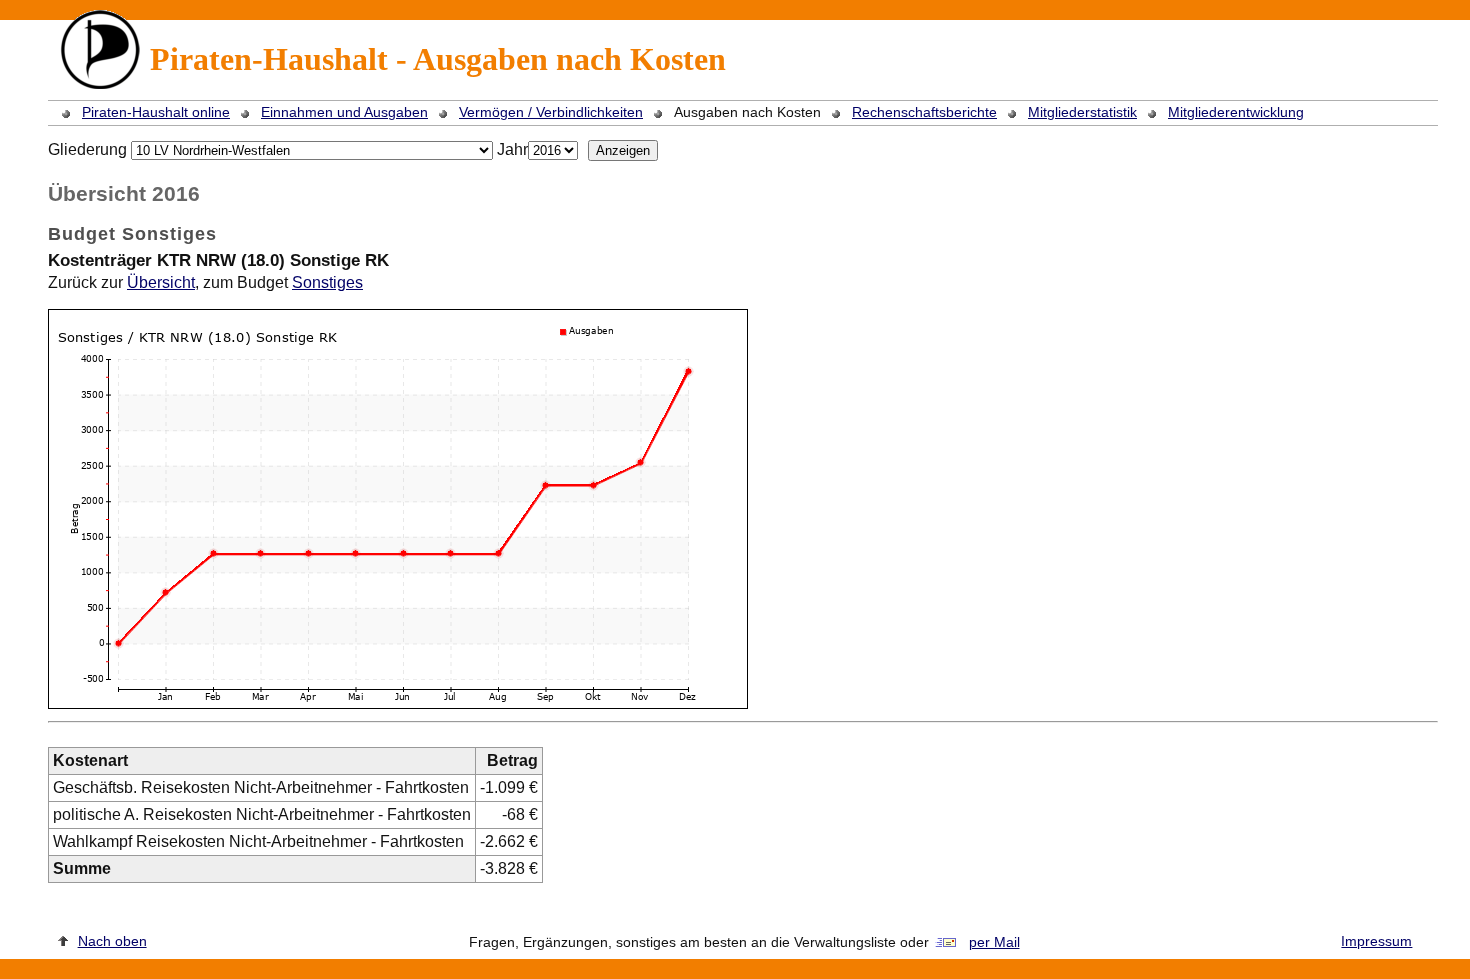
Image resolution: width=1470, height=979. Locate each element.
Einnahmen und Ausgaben (344, 112)
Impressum (1376, 941)
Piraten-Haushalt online (156, 112)
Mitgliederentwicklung (1236, 112)
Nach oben (112, 941)
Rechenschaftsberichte (924, 112)
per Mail (994, 942)
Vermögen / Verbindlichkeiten (551, 112)
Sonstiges (327, 282)
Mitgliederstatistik (1082, 112)
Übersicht (161, 282)
